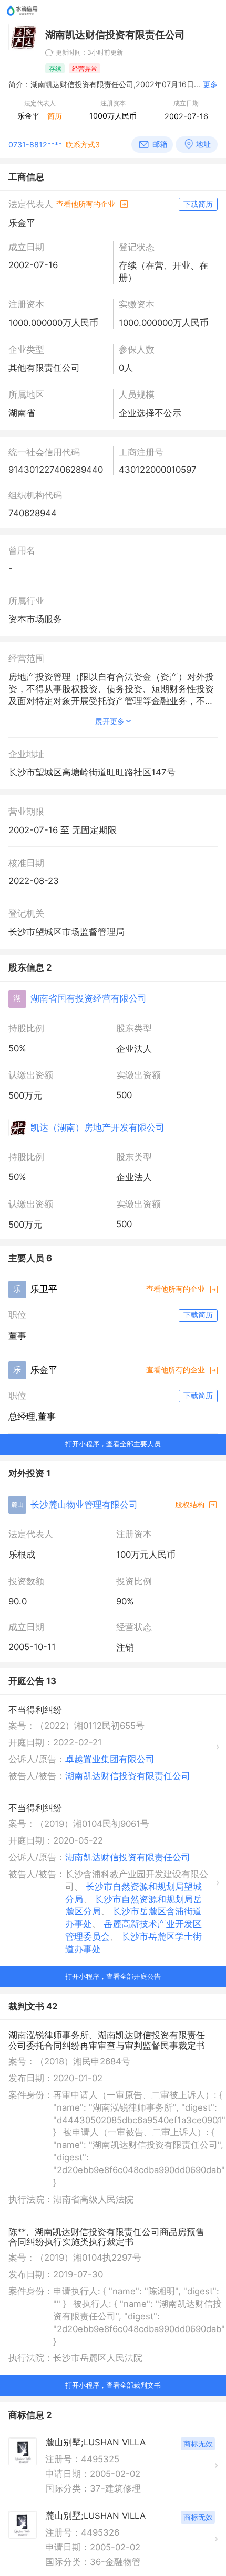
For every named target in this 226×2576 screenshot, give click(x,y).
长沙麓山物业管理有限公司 (84, 1505)
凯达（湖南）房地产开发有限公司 (97, 1127)
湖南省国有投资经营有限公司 (89, 998)
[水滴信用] (22, 19)
